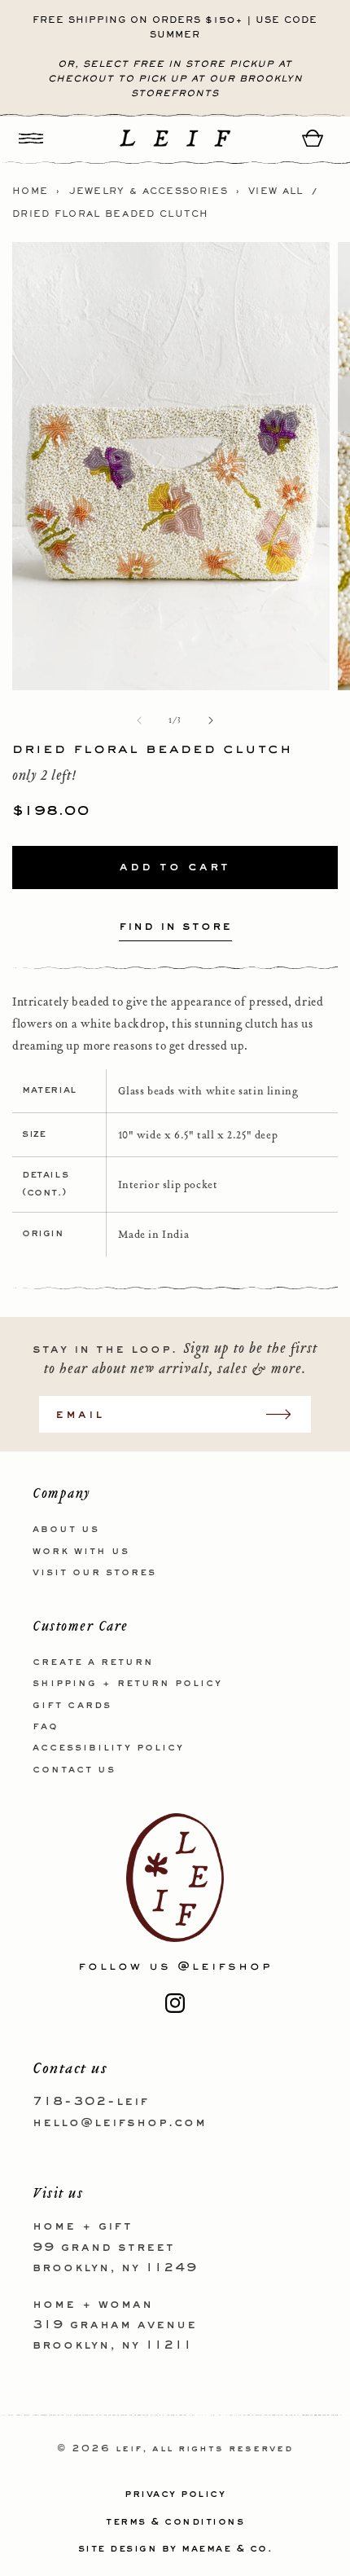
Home (30, 192)
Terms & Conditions (175, 2522)
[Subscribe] (287, 1414)
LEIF (129, 2449)
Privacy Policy (175, 2495)
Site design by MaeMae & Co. (175, 2549)
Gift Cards (72, 1706)
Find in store (175, 927)
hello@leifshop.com (120, 2123)
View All (276, 192)
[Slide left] (139, 720)
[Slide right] (211, 720)
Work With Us (81, 1552)
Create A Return (93, 1662)
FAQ (46, 1727)
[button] (31, 138)
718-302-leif (91, 2102)
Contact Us (74, 1770)
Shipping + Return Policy (127, 1684)
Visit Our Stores (94, 1573)
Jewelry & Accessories (149, 192)
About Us (66, 1530)
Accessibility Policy (108, 1748)
